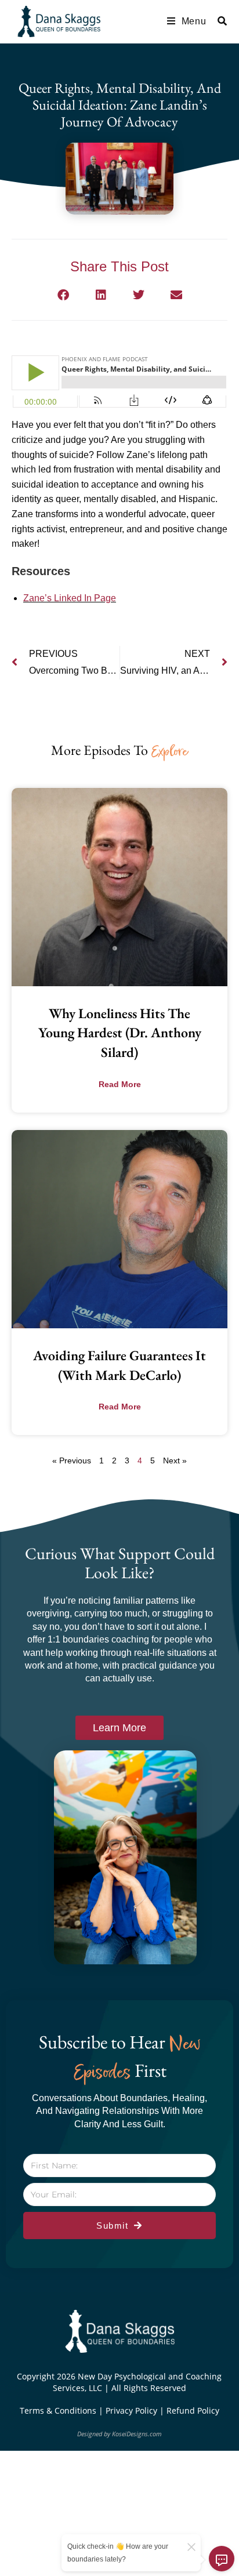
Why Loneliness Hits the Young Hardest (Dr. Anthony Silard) (120, 1033)
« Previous (72, 1460)
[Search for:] (218, 21)
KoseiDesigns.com (137, 2434)
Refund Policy (193, 2410)
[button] (63, 295)
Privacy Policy (133, 2410)
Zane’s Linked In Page (70, 598)
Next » (175, 1460)
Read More (120, 1084)
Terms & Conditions (59, 2410)
